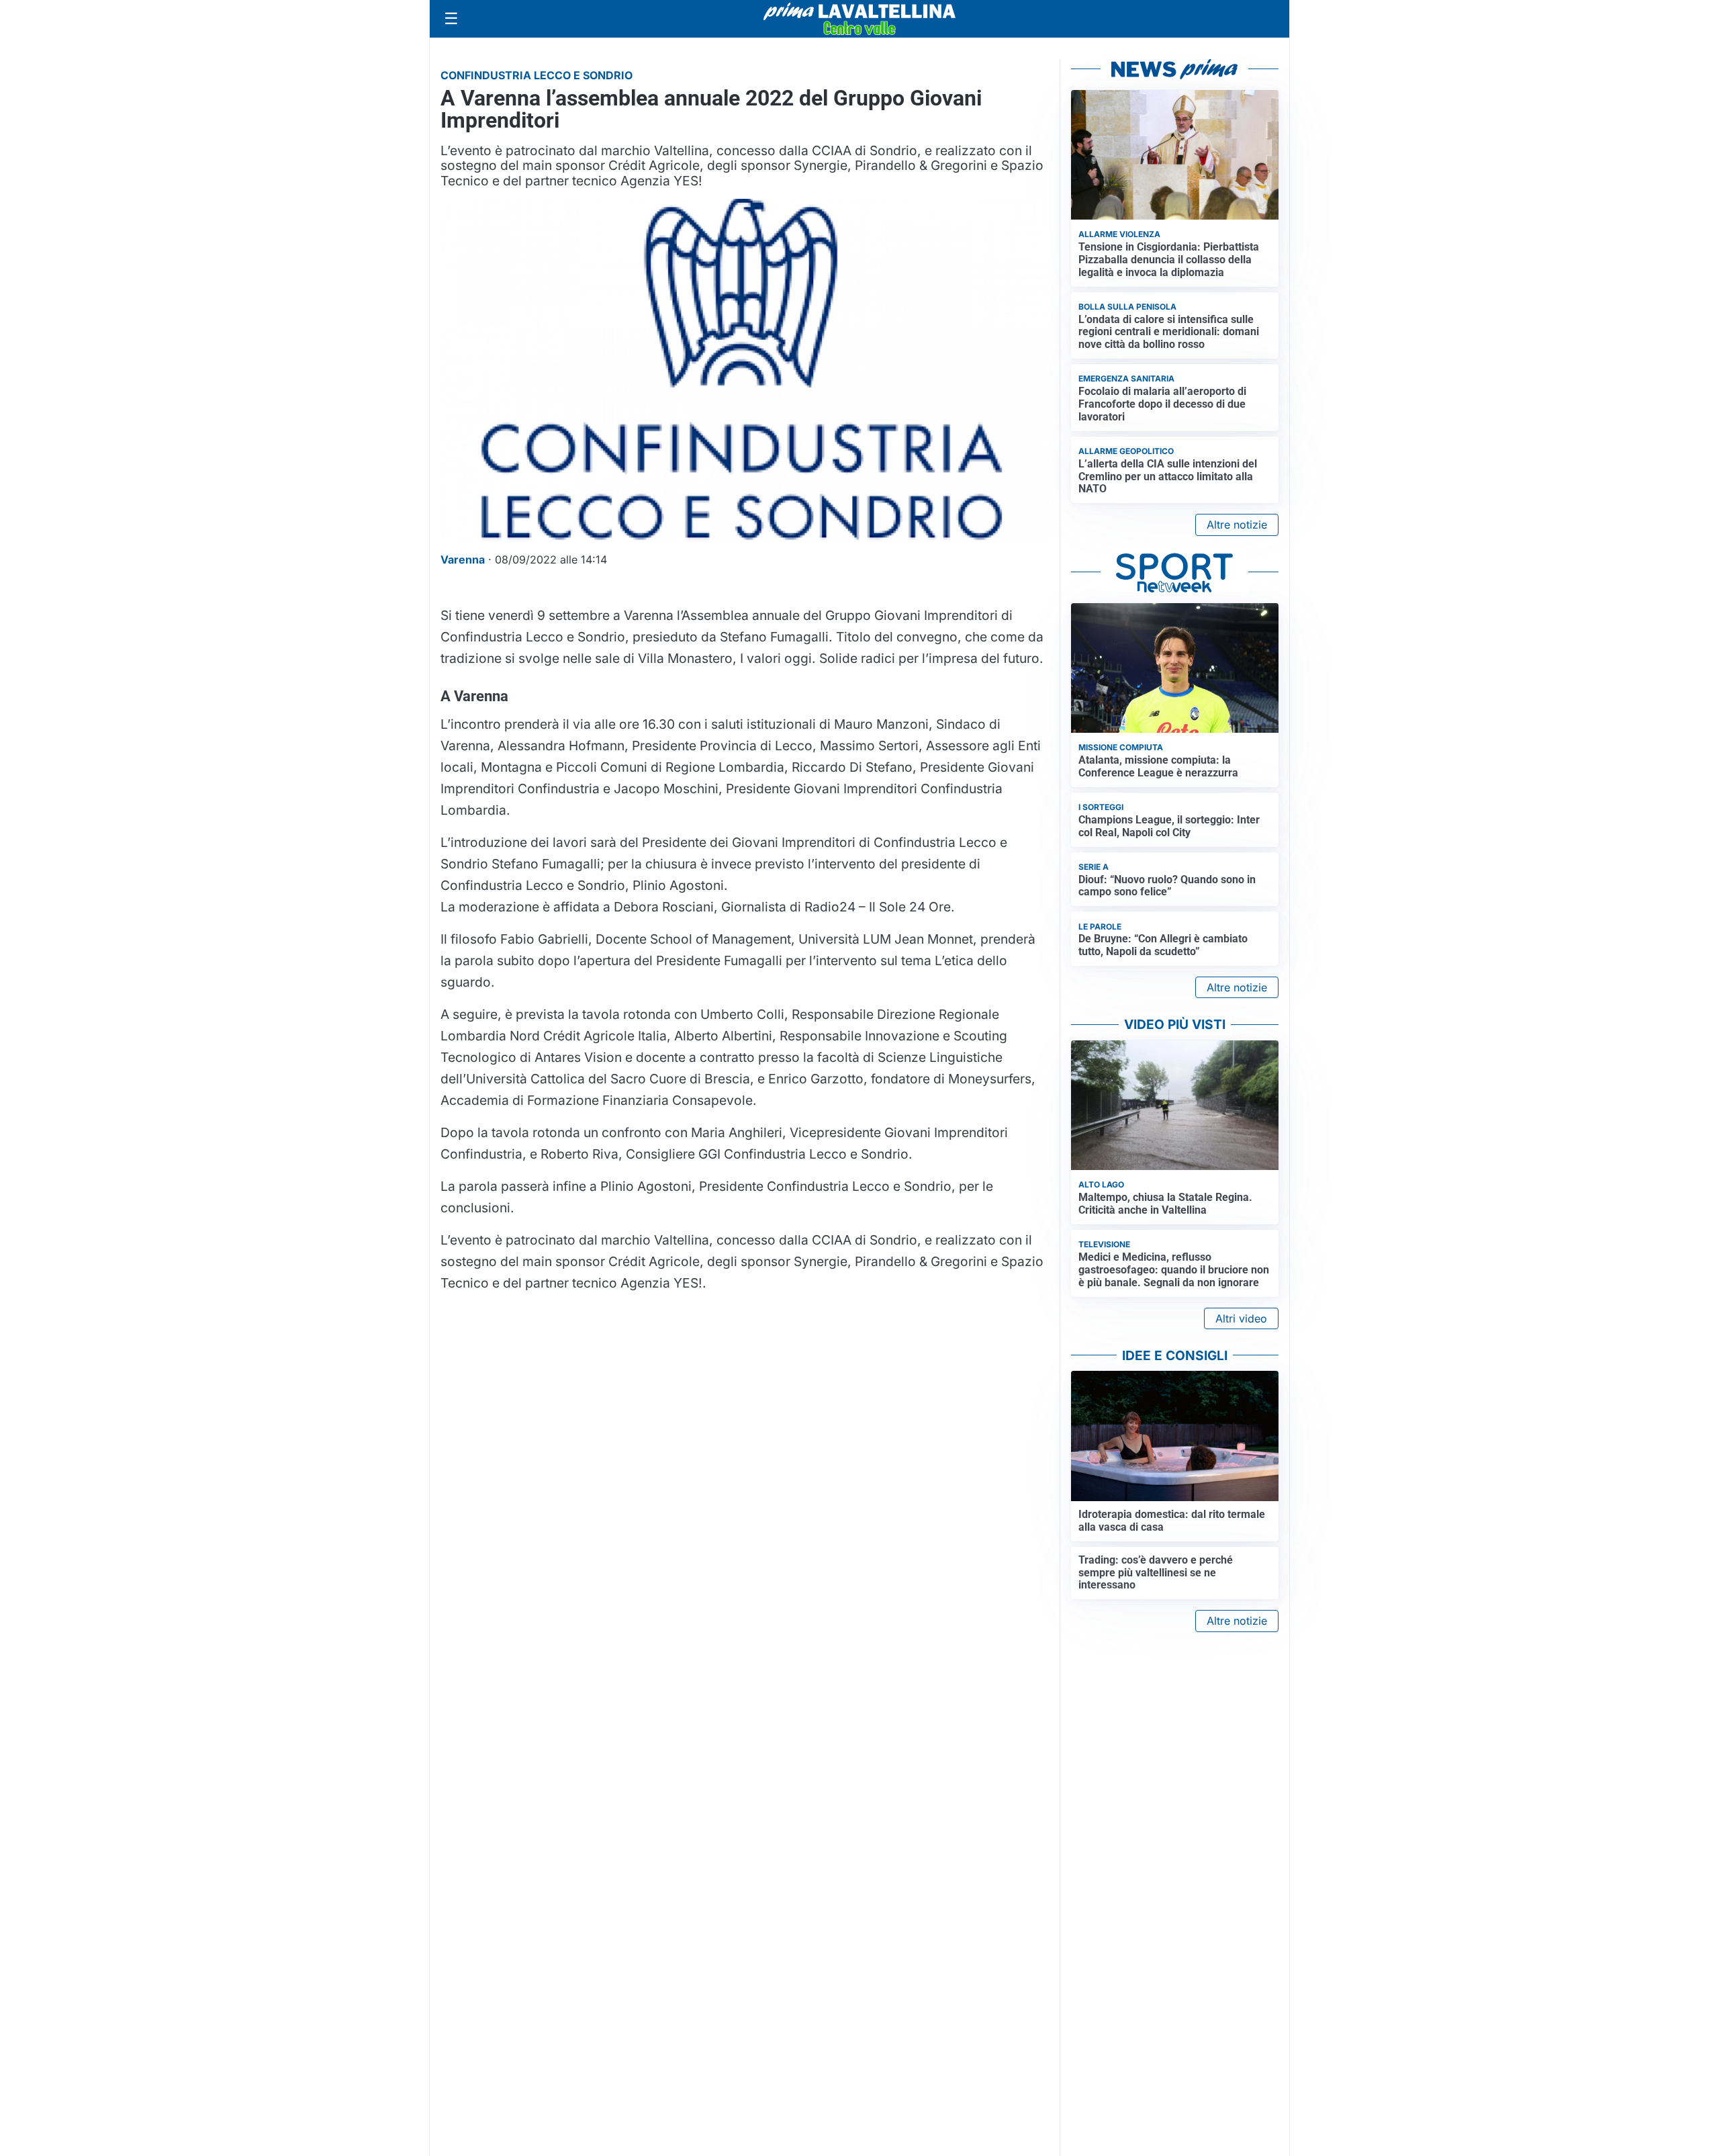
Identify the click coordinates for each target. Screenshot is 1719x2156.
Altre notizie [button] (1237, 525)
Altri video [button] (1241, 1318)
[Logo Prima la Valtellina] (859, 19)
